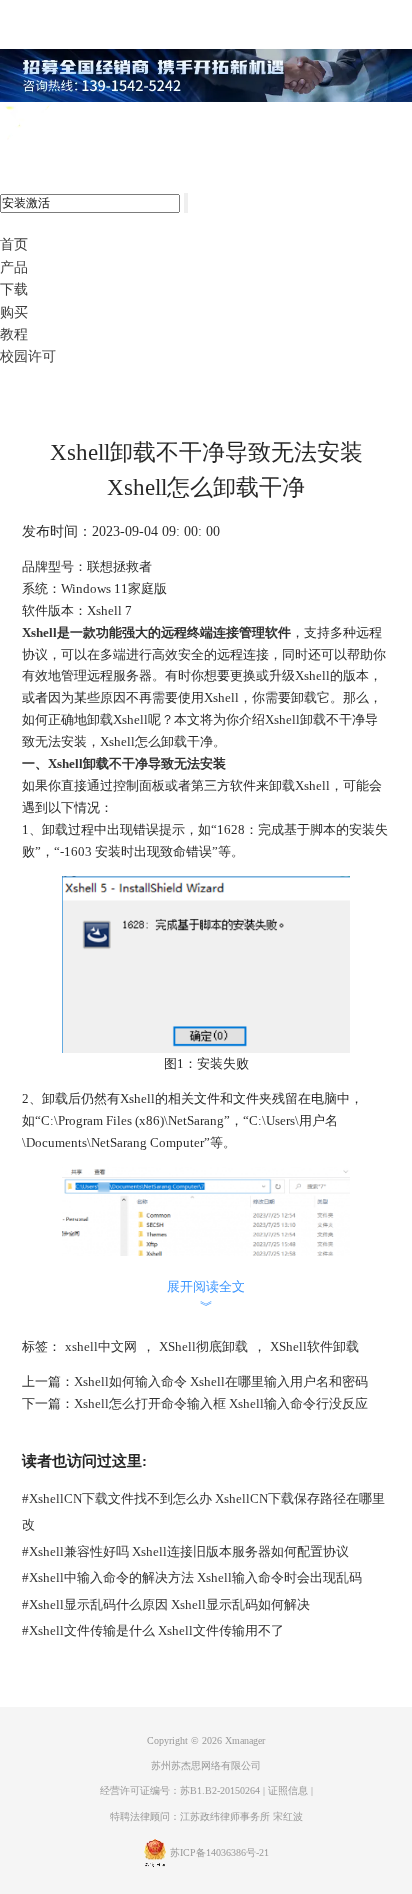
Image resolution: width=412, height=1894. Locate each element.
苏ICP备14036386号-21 (219, 1852)
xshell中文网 (101, 1346)
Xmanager (245, 1740)
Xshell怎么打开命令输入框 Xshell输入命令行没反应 (221, 1403)
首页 (14, 244)
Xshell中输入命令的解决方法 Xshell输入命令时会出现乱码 (192, 1577)
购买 (14, 312)
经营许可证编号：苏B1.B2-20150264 (180, 1790)
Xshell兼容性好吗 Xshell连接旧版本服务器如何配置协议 (185, 1551)
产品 (14, 267)
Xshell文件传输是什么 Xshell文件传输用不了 (153, 1630)
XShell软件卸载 (314, 1346)
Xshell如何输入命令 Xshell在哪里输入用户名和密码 (221, 1381)
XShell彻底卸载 (203, 1346)
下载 (14, 289)
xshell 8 (97, 124)
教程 (14, 334)
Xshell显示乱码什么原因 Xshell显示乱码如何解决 (166, 1604)
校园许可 (28, 356)
